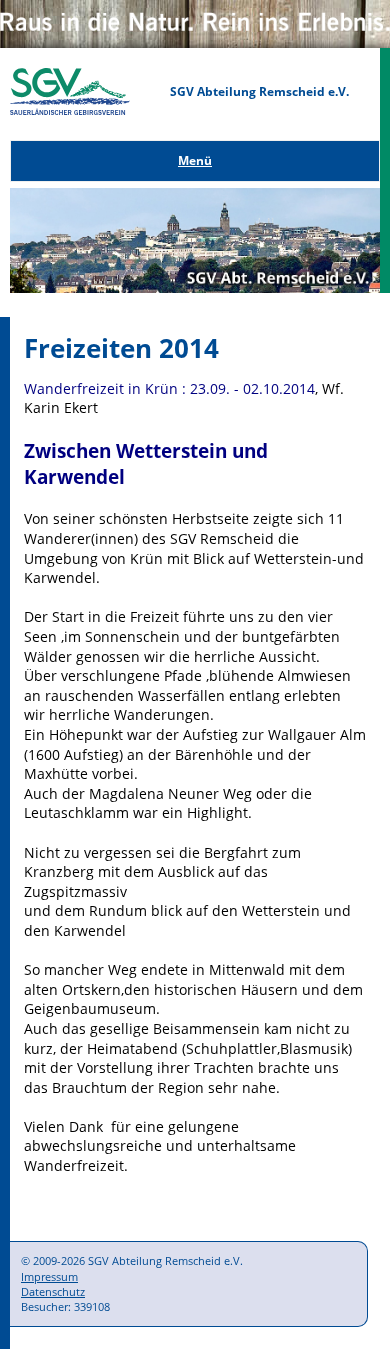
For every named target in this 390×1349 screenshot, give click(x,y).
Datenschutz (53, 1291)
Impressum (49, 1276)
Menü (195, 160)
